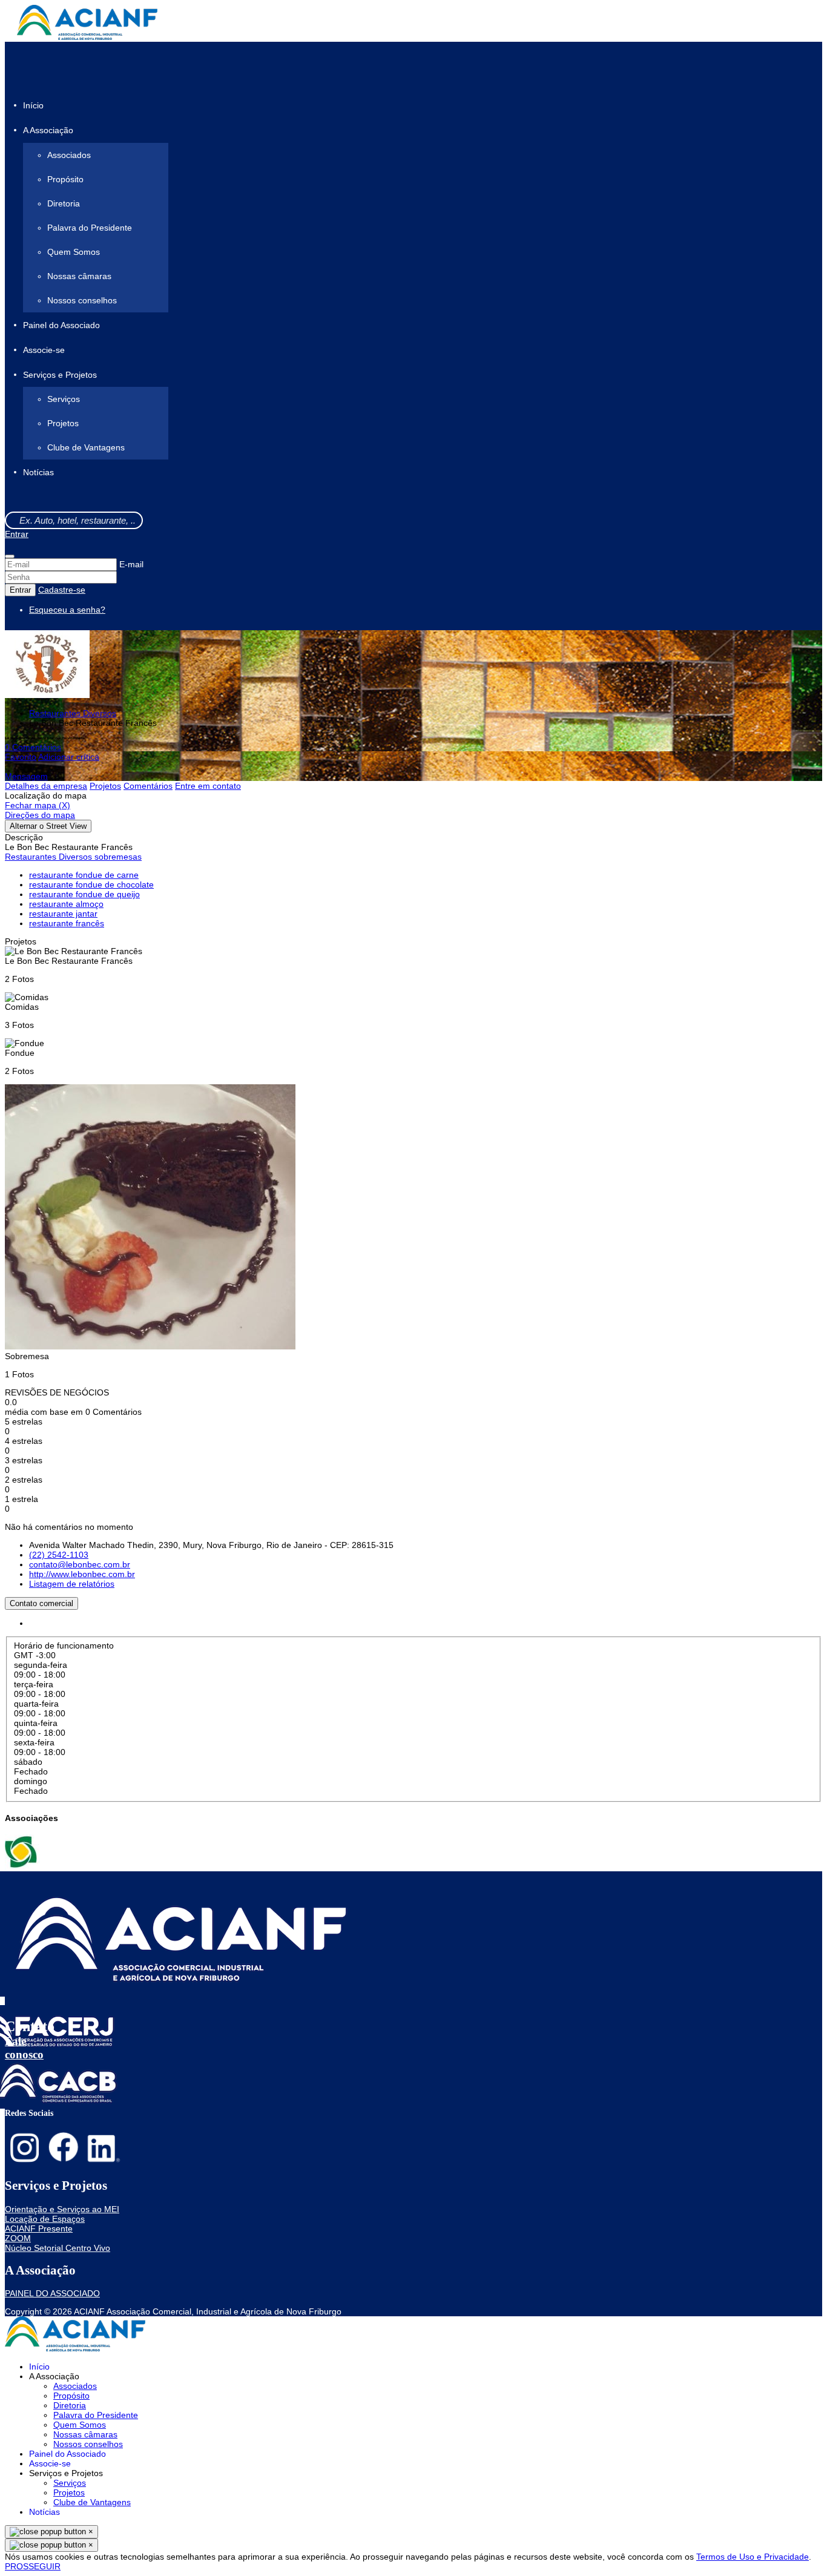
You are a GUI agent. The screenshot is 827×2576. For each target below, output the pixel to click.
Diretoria (64, 203)
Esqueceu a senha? (67, 610)
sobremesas (118, 857)
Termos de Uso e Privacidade (753, 2557)
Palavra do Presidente (90, 228)
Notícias (38, 473)
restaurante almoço (66, 904)
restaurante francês (67, 923)
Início (33, 105)
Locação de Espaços (45, 2219)
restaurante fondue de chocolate (91, 884)
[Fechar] (10, 556)
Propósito (65, 179)
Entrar (17, 534)
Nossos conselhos (82, 300)
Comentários (148, 786)
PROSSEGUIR (33, 2566)
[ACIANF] (22, 1866)
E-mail (131, 564)
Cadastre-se (62, 590)
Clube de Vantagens (86, 447)
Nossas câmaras (79, 276)
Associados (69, 155)
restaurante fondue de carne (84, 875)
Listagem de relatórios (72, 1584)
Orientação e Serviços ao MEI (62, 2209)
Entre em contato (208, 786)
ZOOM (18, 2238)
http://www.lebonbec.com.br (82, 1574)
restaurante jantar (63, 914)
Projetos (63, 423)
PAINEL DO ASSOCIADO (52, 2293)
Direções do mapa (40, 815)
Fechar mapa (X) (38, 805)
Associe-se (44, 350)
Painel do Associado (61, 325)
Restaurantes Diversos (73, 713)
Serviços (64, 399)
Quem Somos (74, 252)
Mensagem (26, 776)
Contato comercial (41, 1603)
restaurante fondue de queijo (84, 894)
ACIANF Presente (39, 2228)
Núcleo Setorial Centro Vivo (58, 2248)
